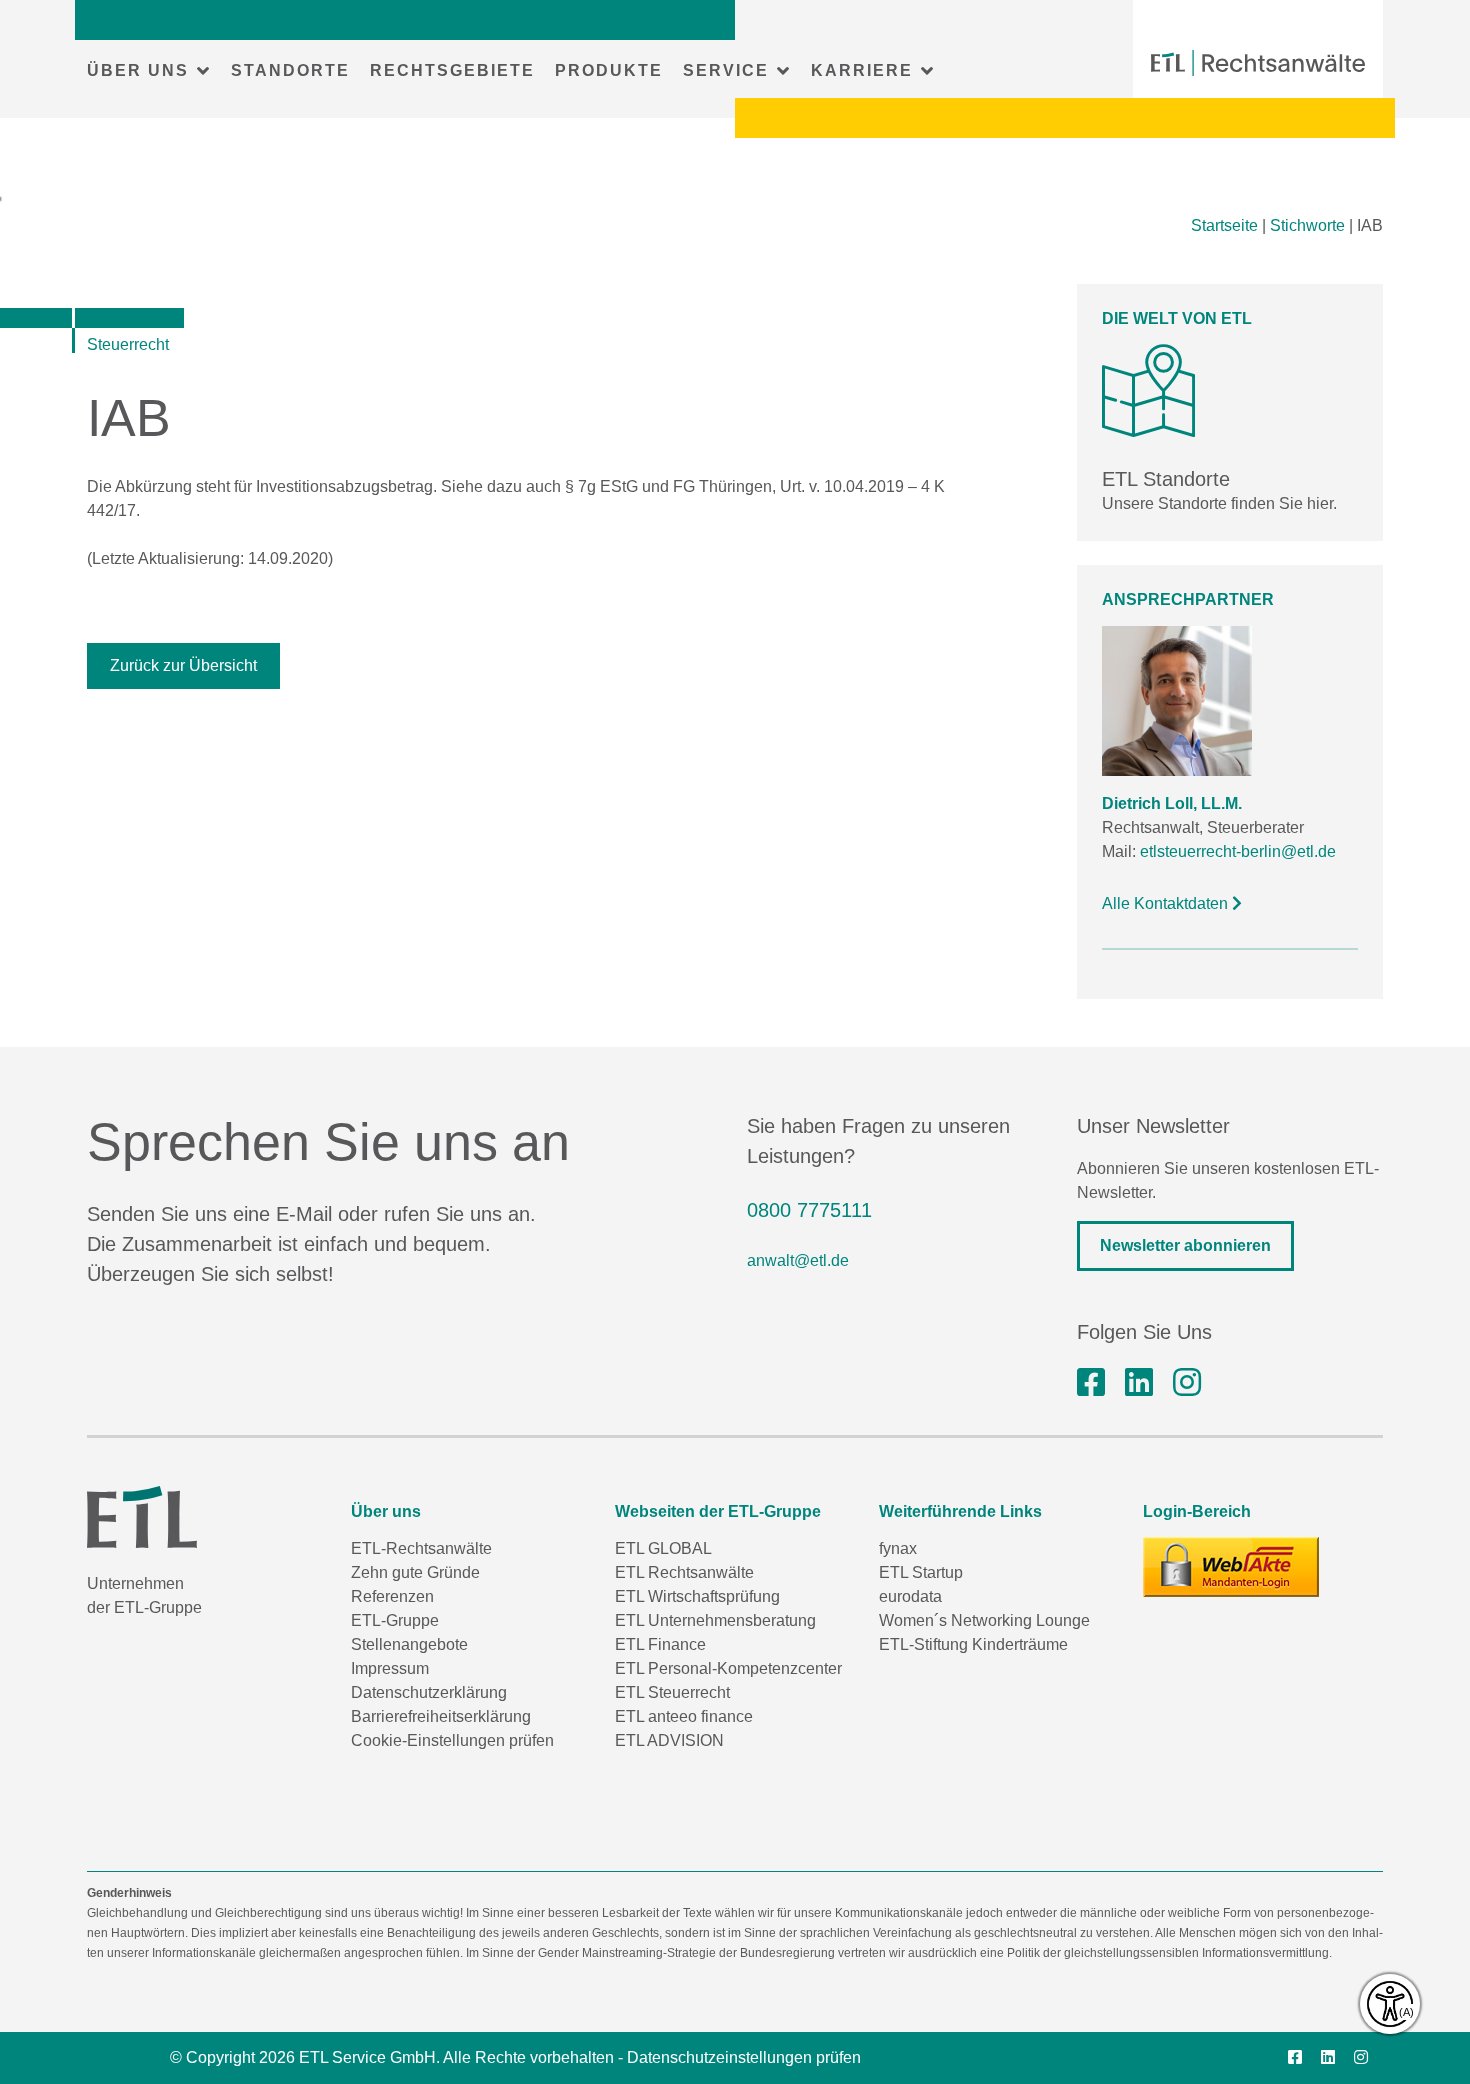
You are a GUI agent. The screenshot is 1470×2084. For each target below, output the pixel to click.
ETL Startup (921, 1572)
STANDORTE (290, 70)
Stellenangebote (409, 1644)
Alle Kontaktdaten (1167, 903)
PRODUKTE (609, 70)
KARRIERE (862, 70)
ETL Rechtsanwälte (684, 1572)
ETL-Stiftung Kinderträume (973, 1644)
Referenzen (392, 1596)
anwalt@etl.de (798, 1260)
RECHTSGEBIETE (452, 70)
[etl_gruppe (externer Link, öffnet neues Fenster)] (1187, 1383)
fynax (898, 1548)
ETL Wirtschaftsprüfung (697, 1596)
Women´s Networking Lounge (984, 1620)
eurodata (910, 1596)
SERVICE (726, 70)
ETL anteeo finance (684, 1716)
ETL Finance (660, 1644)
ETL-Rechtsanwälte (421, 1548)
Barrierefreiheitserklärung (441, 1716)
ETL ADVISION (669, 1740)
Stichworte (1307, 225)
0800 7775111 (809, 1210)
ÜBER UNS (138, 70)
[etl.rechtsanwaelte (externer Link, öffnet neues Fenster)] (1091, 1383)
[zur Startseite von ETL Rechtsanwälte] (1258, 63)
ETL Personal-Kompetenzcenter (728, 1668)
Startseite (1224, 225)
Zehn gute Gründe (415, 1572)
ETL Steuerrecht (672, 1692)
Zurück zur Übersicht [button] (183, 665)
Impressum (390, 1668)
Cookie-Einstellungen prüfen (452, 1740)
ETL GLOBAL (663, 1548)
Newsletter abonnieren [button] (1185, 1245)
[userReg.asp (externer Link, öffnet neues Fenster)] (1231, 1567)
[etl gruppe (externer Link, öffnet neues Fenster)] (1139, 1383)
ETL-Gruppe (395, 1620)
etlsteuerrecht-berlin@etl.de (1238, 851)
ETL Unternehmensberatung (715, 1620)
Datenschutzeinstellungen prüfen (744, 2057)
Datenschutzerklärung (429, 1692)
